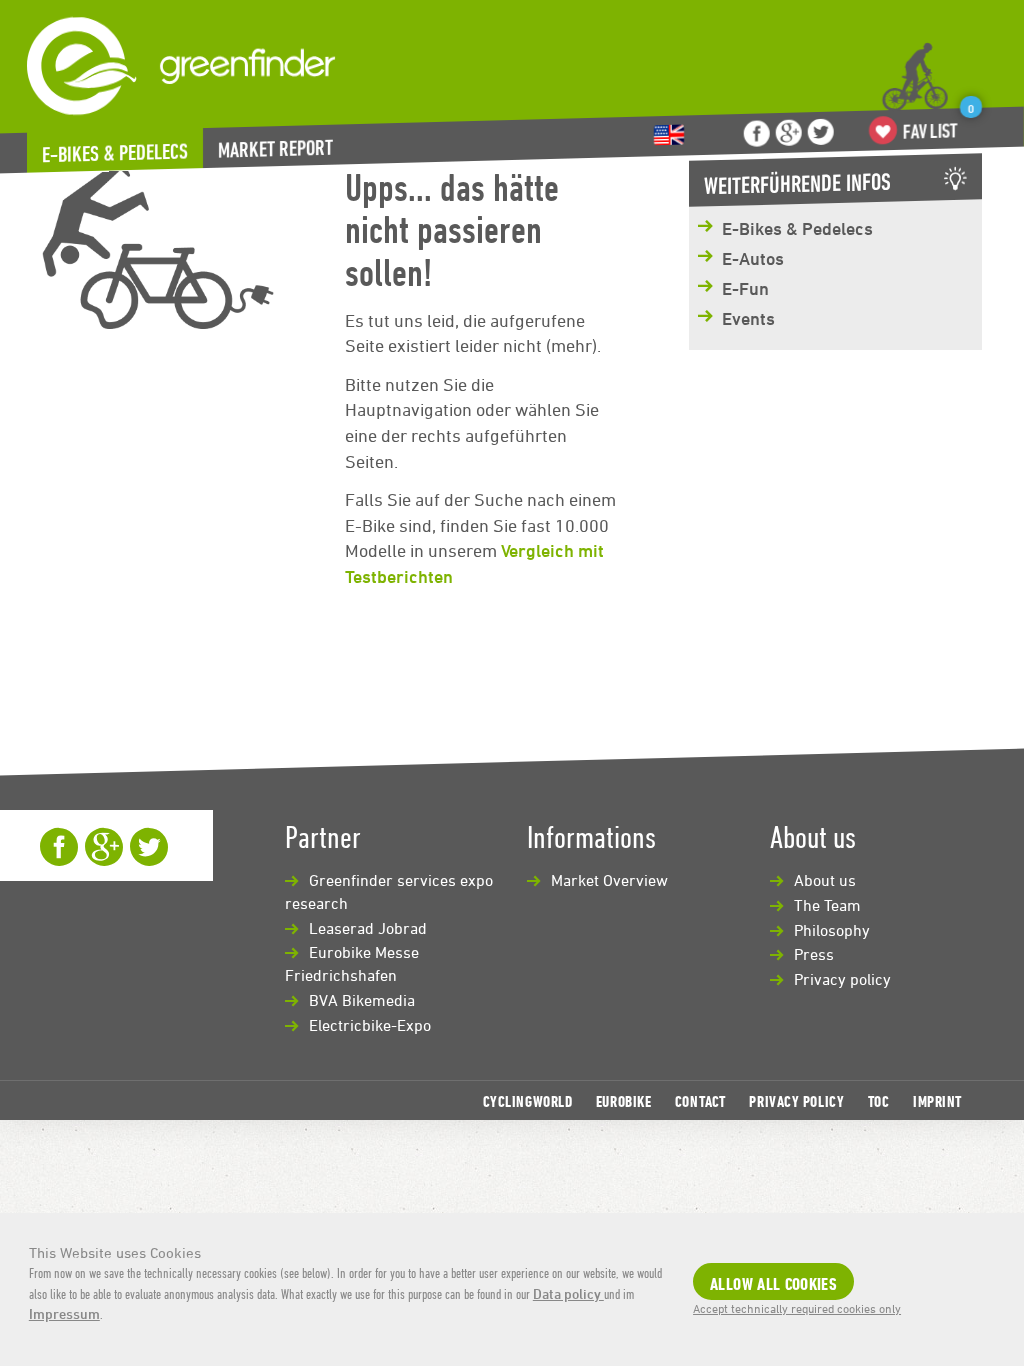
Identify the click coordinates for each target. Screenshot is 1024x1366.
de (669, 135)
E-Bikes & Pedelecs (115, 153)
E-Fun (745, 288)
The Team (827, 905)
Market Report (275, 148)
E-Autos (753, 258)
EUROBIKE (623, 1101)
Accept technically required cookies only (797, 1308)
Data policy (568, 1293)
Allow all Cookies (773, 1283)
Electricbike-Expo (370, 1025)
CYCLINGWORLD (528, 1101)
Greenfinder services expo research (389, 891)
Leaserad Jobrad (368, 928)
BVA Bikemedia (362, 1000)
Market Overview (609, 880)
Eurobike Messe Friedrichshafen (352, 963)
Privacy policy (842, 979)
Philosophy (832, 930)
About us (825, 880)
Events (748, 318)
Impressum (64, 1313)
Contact (700, 1101)
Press (814, 954)
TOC (879, 1101)
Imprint (937, 1101)
